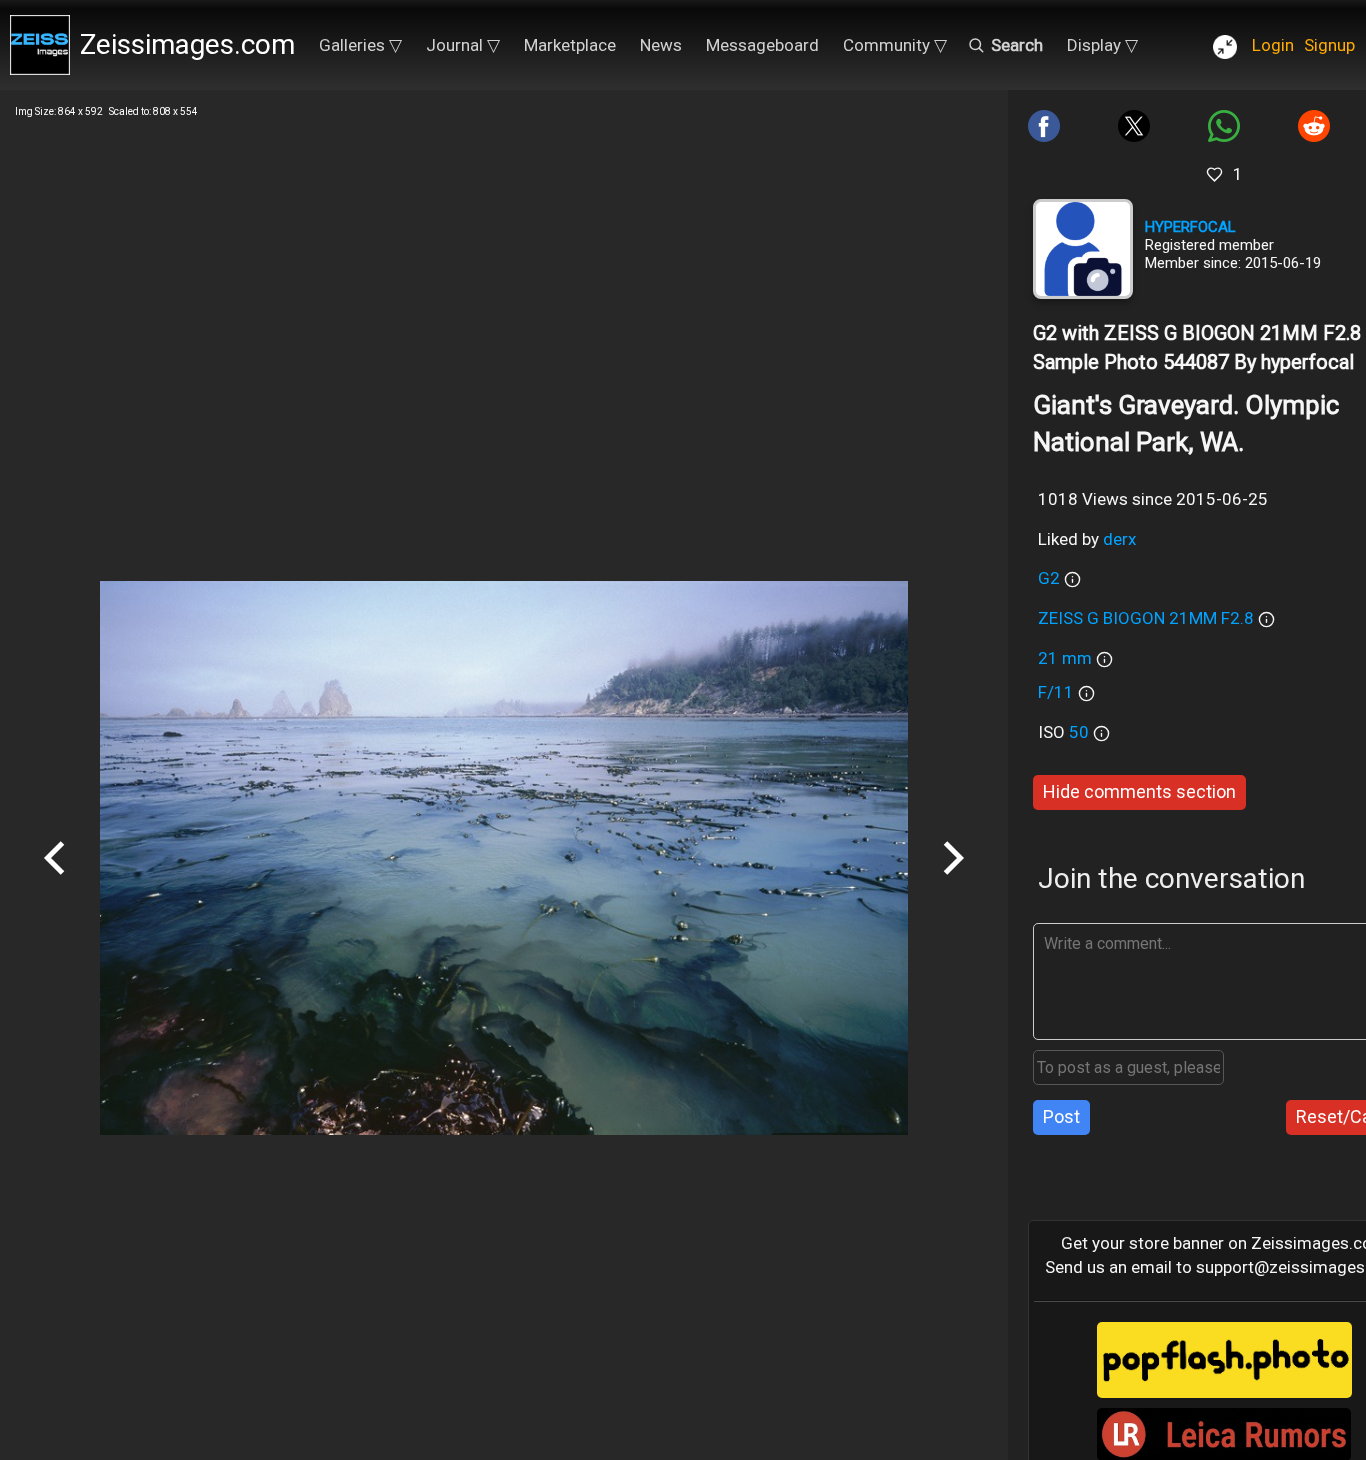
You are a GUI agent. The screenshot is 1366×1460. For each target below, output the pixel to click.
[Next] (953, 882)
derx (1119, 539)
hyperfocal (1190, 227)
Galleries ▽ (360, 45)
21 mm (1065, 658)
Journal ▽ (463, 45)
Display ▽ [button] (1102, 45)
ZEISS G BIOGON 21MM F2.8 (1146, 618)
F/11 (1056, 692)
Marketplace (570, 45)
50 (1081, 732)
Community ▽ (895, 45)
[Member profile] (1083, 249)
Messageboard (762, 45)
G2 (1049, 578)
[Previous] (55, 882)
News (661, 45)
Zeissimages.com (187, 44)
